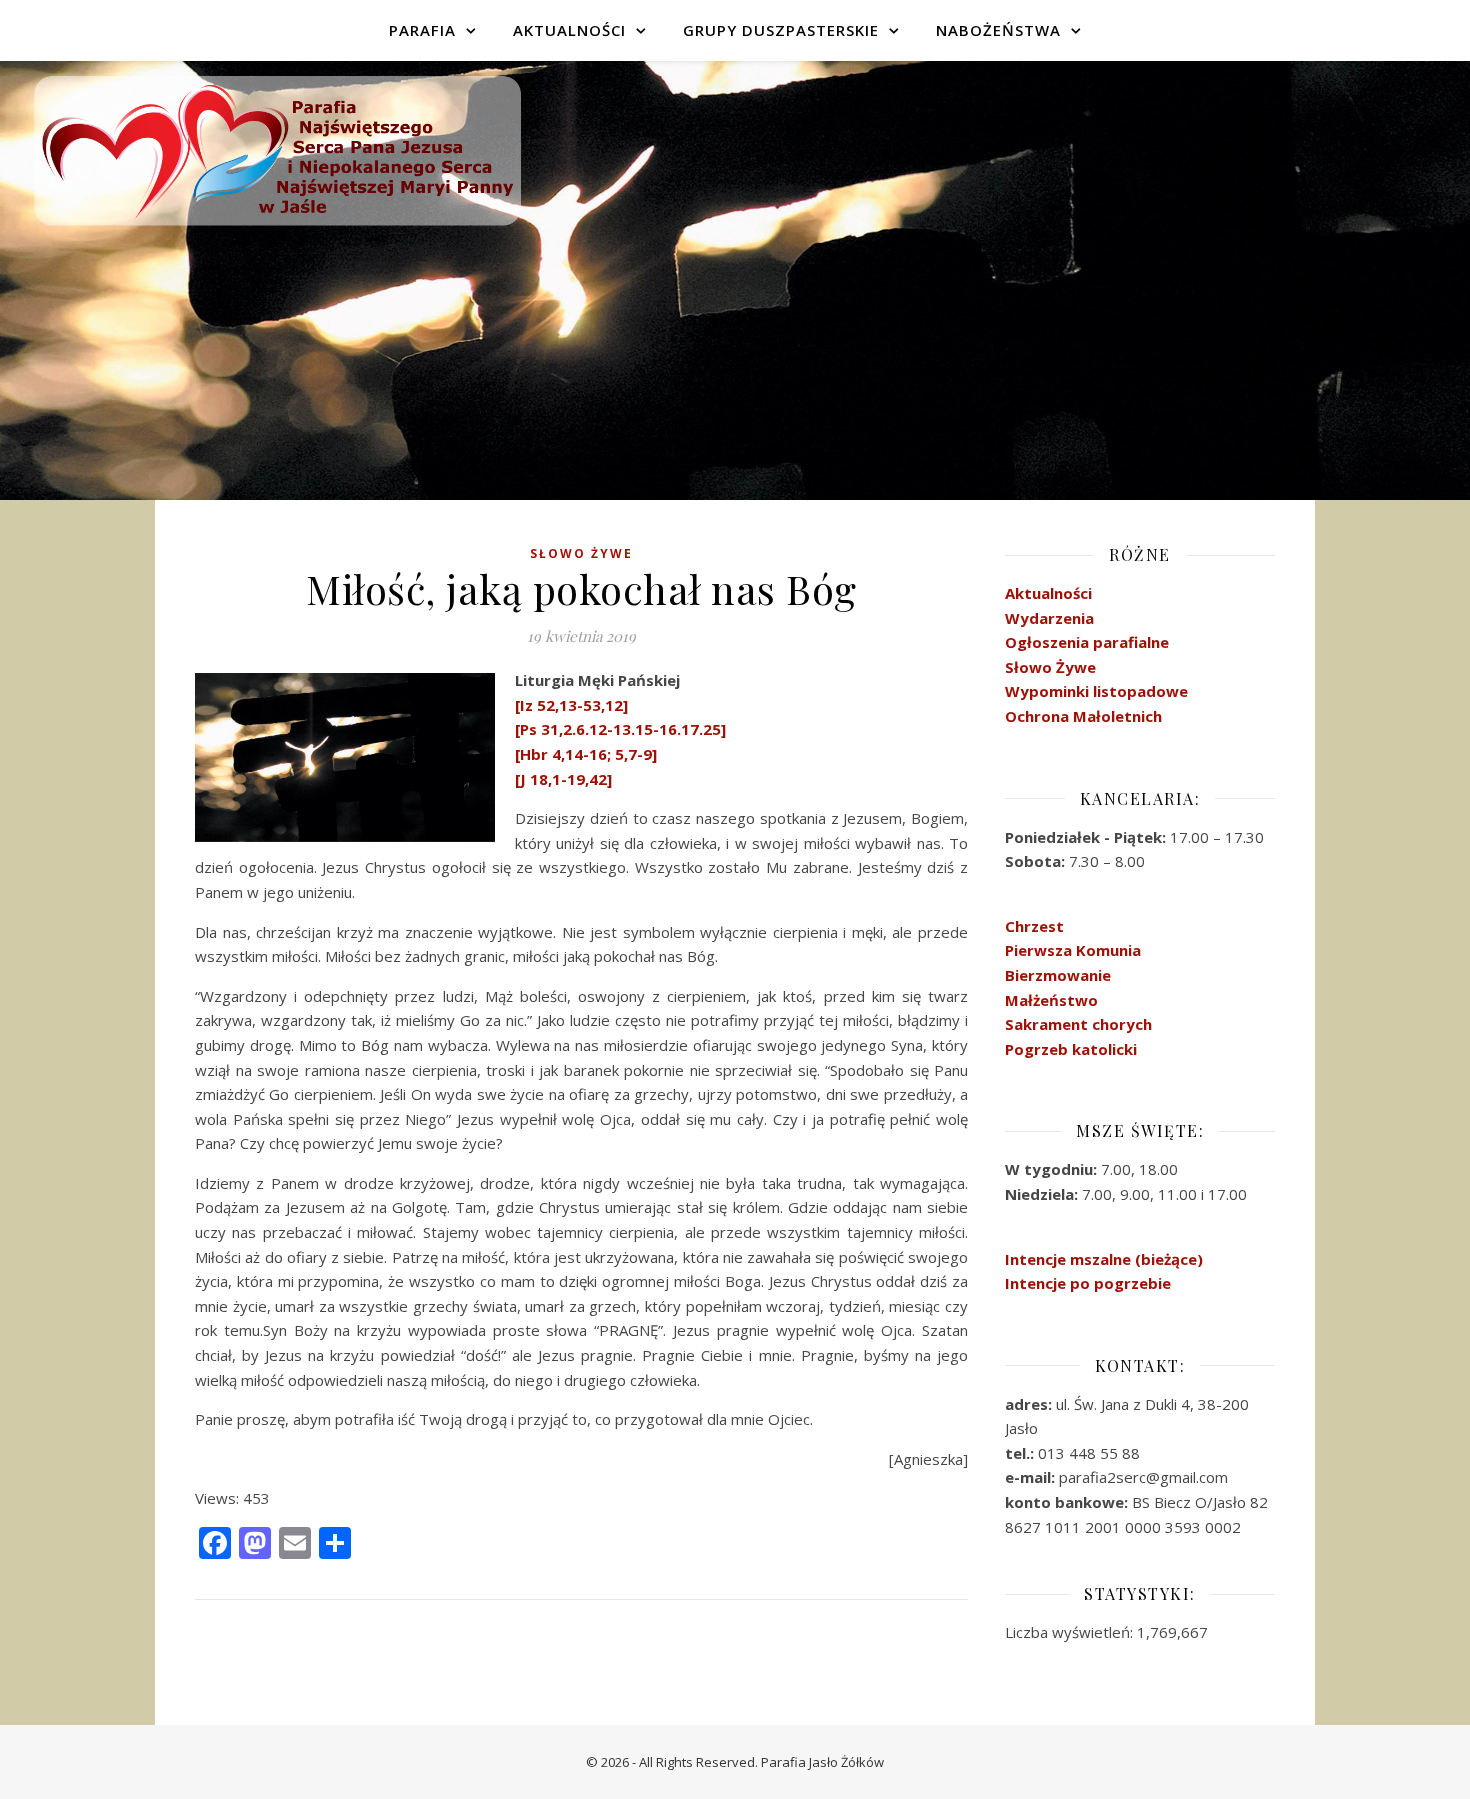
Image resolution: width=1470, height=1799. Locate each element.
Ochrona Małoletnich (1083, 716)
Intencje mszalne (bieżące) (1104, 1259)
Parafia (422, 30)
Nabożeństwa (998, 30)
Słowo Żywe (581, 553)
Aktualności (569, 30)
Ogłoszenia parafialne (1087, 642)
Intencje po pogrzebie (1088, 1283)
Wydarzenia (1049, 618)
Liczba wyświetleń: (1071, 1632)
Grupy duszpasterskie (781, 30)
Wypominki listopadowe (1096, 691)
